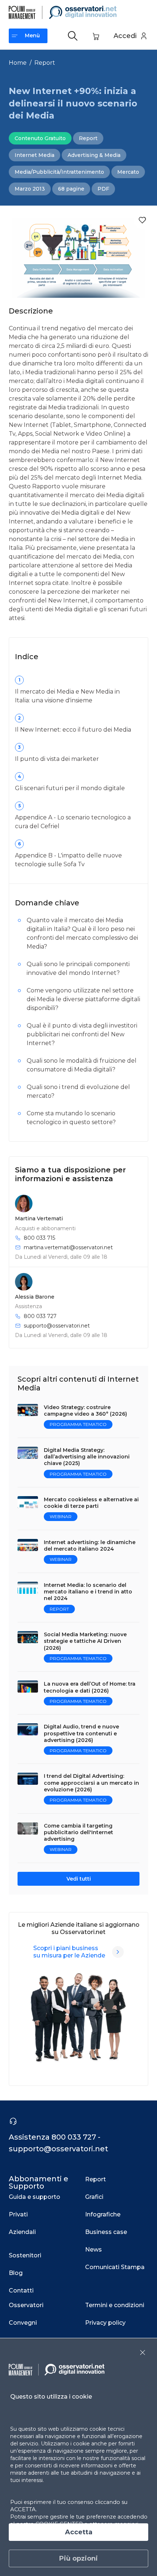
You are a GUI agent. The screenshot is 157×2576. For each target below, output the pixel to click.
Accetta (79, 2532)
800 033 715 (39, 1238)
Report (45, 63)
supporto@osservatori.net (57, 1326)
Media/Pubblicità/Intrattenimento (59, 172)
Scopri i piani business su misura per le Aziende (69, 1952)
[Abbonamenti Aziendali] (118, 1952)
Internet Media (35, 155)
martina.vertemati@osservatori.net (68, 1247)
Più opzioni (78, 2558)
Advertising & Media (94, 155)
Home (18, 63)
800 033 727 (40, 1316)
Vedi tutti (79, 1879)
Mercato (128, 172)
